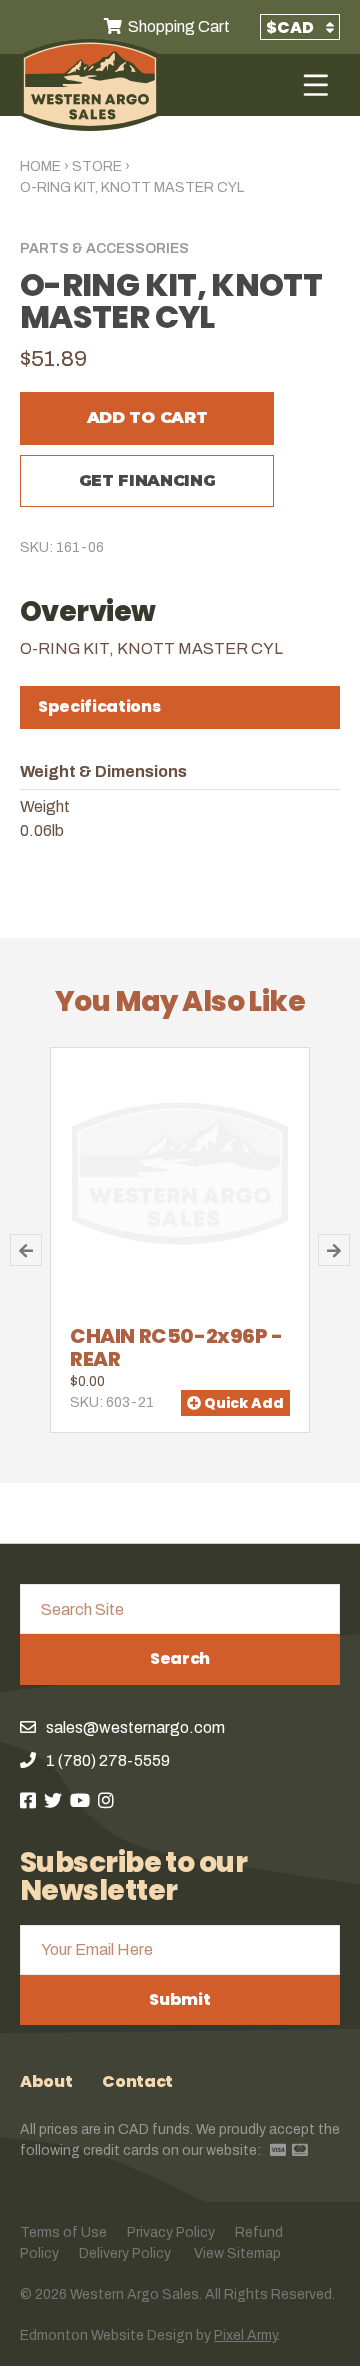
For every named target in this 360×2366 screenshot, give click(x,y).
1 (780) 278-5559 (108, 1760)
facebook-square (28, 1800)
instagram (106, 1800)
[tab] (180, 707)
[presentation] (180, 707)
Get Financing (147, 480)
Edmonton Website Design (106, 2335)
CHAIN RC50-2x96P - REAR (176, 1347)
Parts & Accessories (104, 248)
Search (180, 1658)
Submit (179, 1999)
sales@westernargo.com (135, 1727)
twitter (53, 1800)
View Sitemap (237, 2253)
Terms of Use (63, 2232)
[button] (26, 1250)
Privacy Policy (171, 2232)
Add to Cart (147, 417)
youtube (80, 1800)
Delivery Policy (125, 2253)
